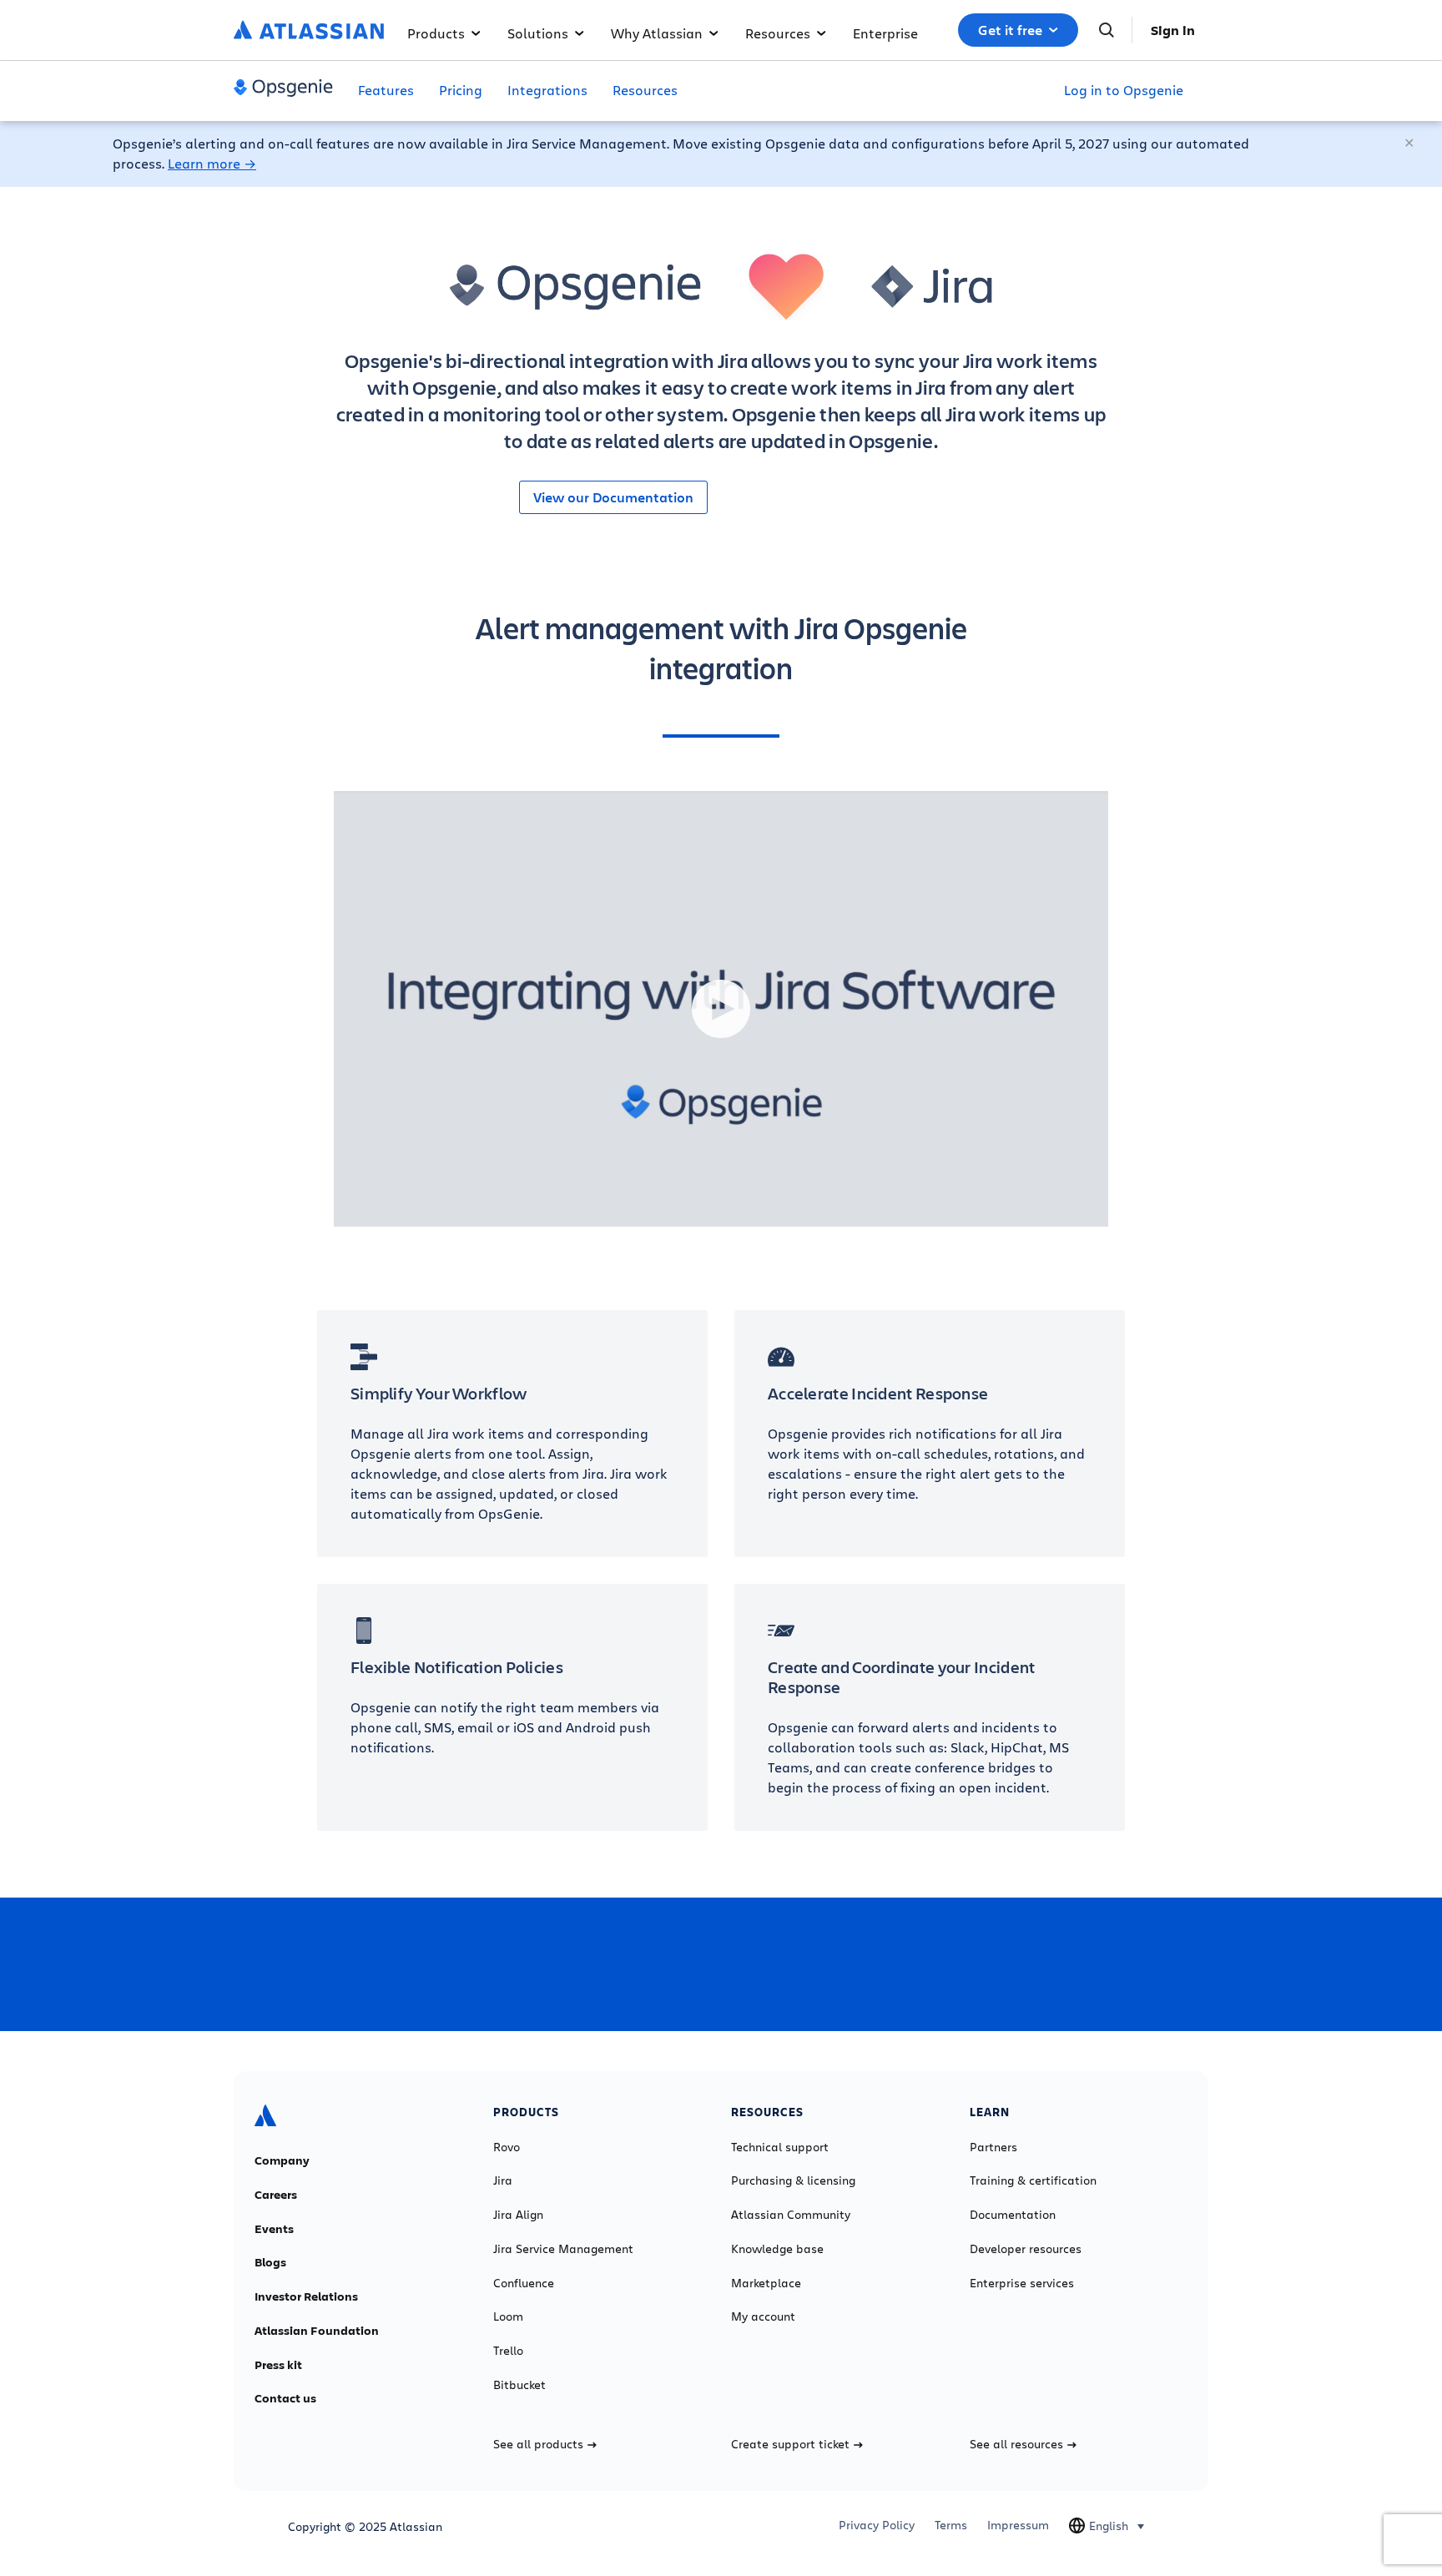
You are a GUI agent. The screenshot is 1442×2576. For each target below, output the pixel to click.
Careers (276, 2195)
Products (436, 33)
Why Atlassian (657, 33)
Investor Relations (306, 2296)
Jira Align (518, 2215)
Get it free (1010, 30)
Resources (778, 33)
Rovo (507, 2147)
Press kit (278, 2365)
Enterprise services (1022, 2283)
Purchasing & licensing (793, 2180)
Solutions (538, 33)
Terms (951, 2525)
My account (763, 2316)
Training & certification (1033, 2180)
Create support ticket (790, 2444)
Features (386, 90)
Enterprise (885, 33)
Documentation (1013, 2215)
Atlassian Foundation (317, 2331)
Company (282, 2160)
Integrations (547, 90)
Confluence (524, 2283)
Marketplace (766, 2283)
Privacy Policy (877, 2525)
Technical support (780, 2147)
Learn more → (212, 163)
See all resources (1016, 2444)
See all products (538, 2444)
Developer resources (1026, 2249)
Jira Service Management (563, 2249)
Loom (508, 2316)
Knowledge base (777, 2249)
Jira (503, 2180)
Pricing (461, 90)
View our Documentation (613, 497)
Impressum (1018, 2525)
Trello (508, 2351)
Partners (993, 2147)
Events (274, 2229)
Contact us (285, 2398)
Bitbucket (519, 2385)
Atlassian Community (791, 2215)
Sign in (1173, 30)
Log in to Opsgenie (1124, 90)
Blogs (270, 2262)
